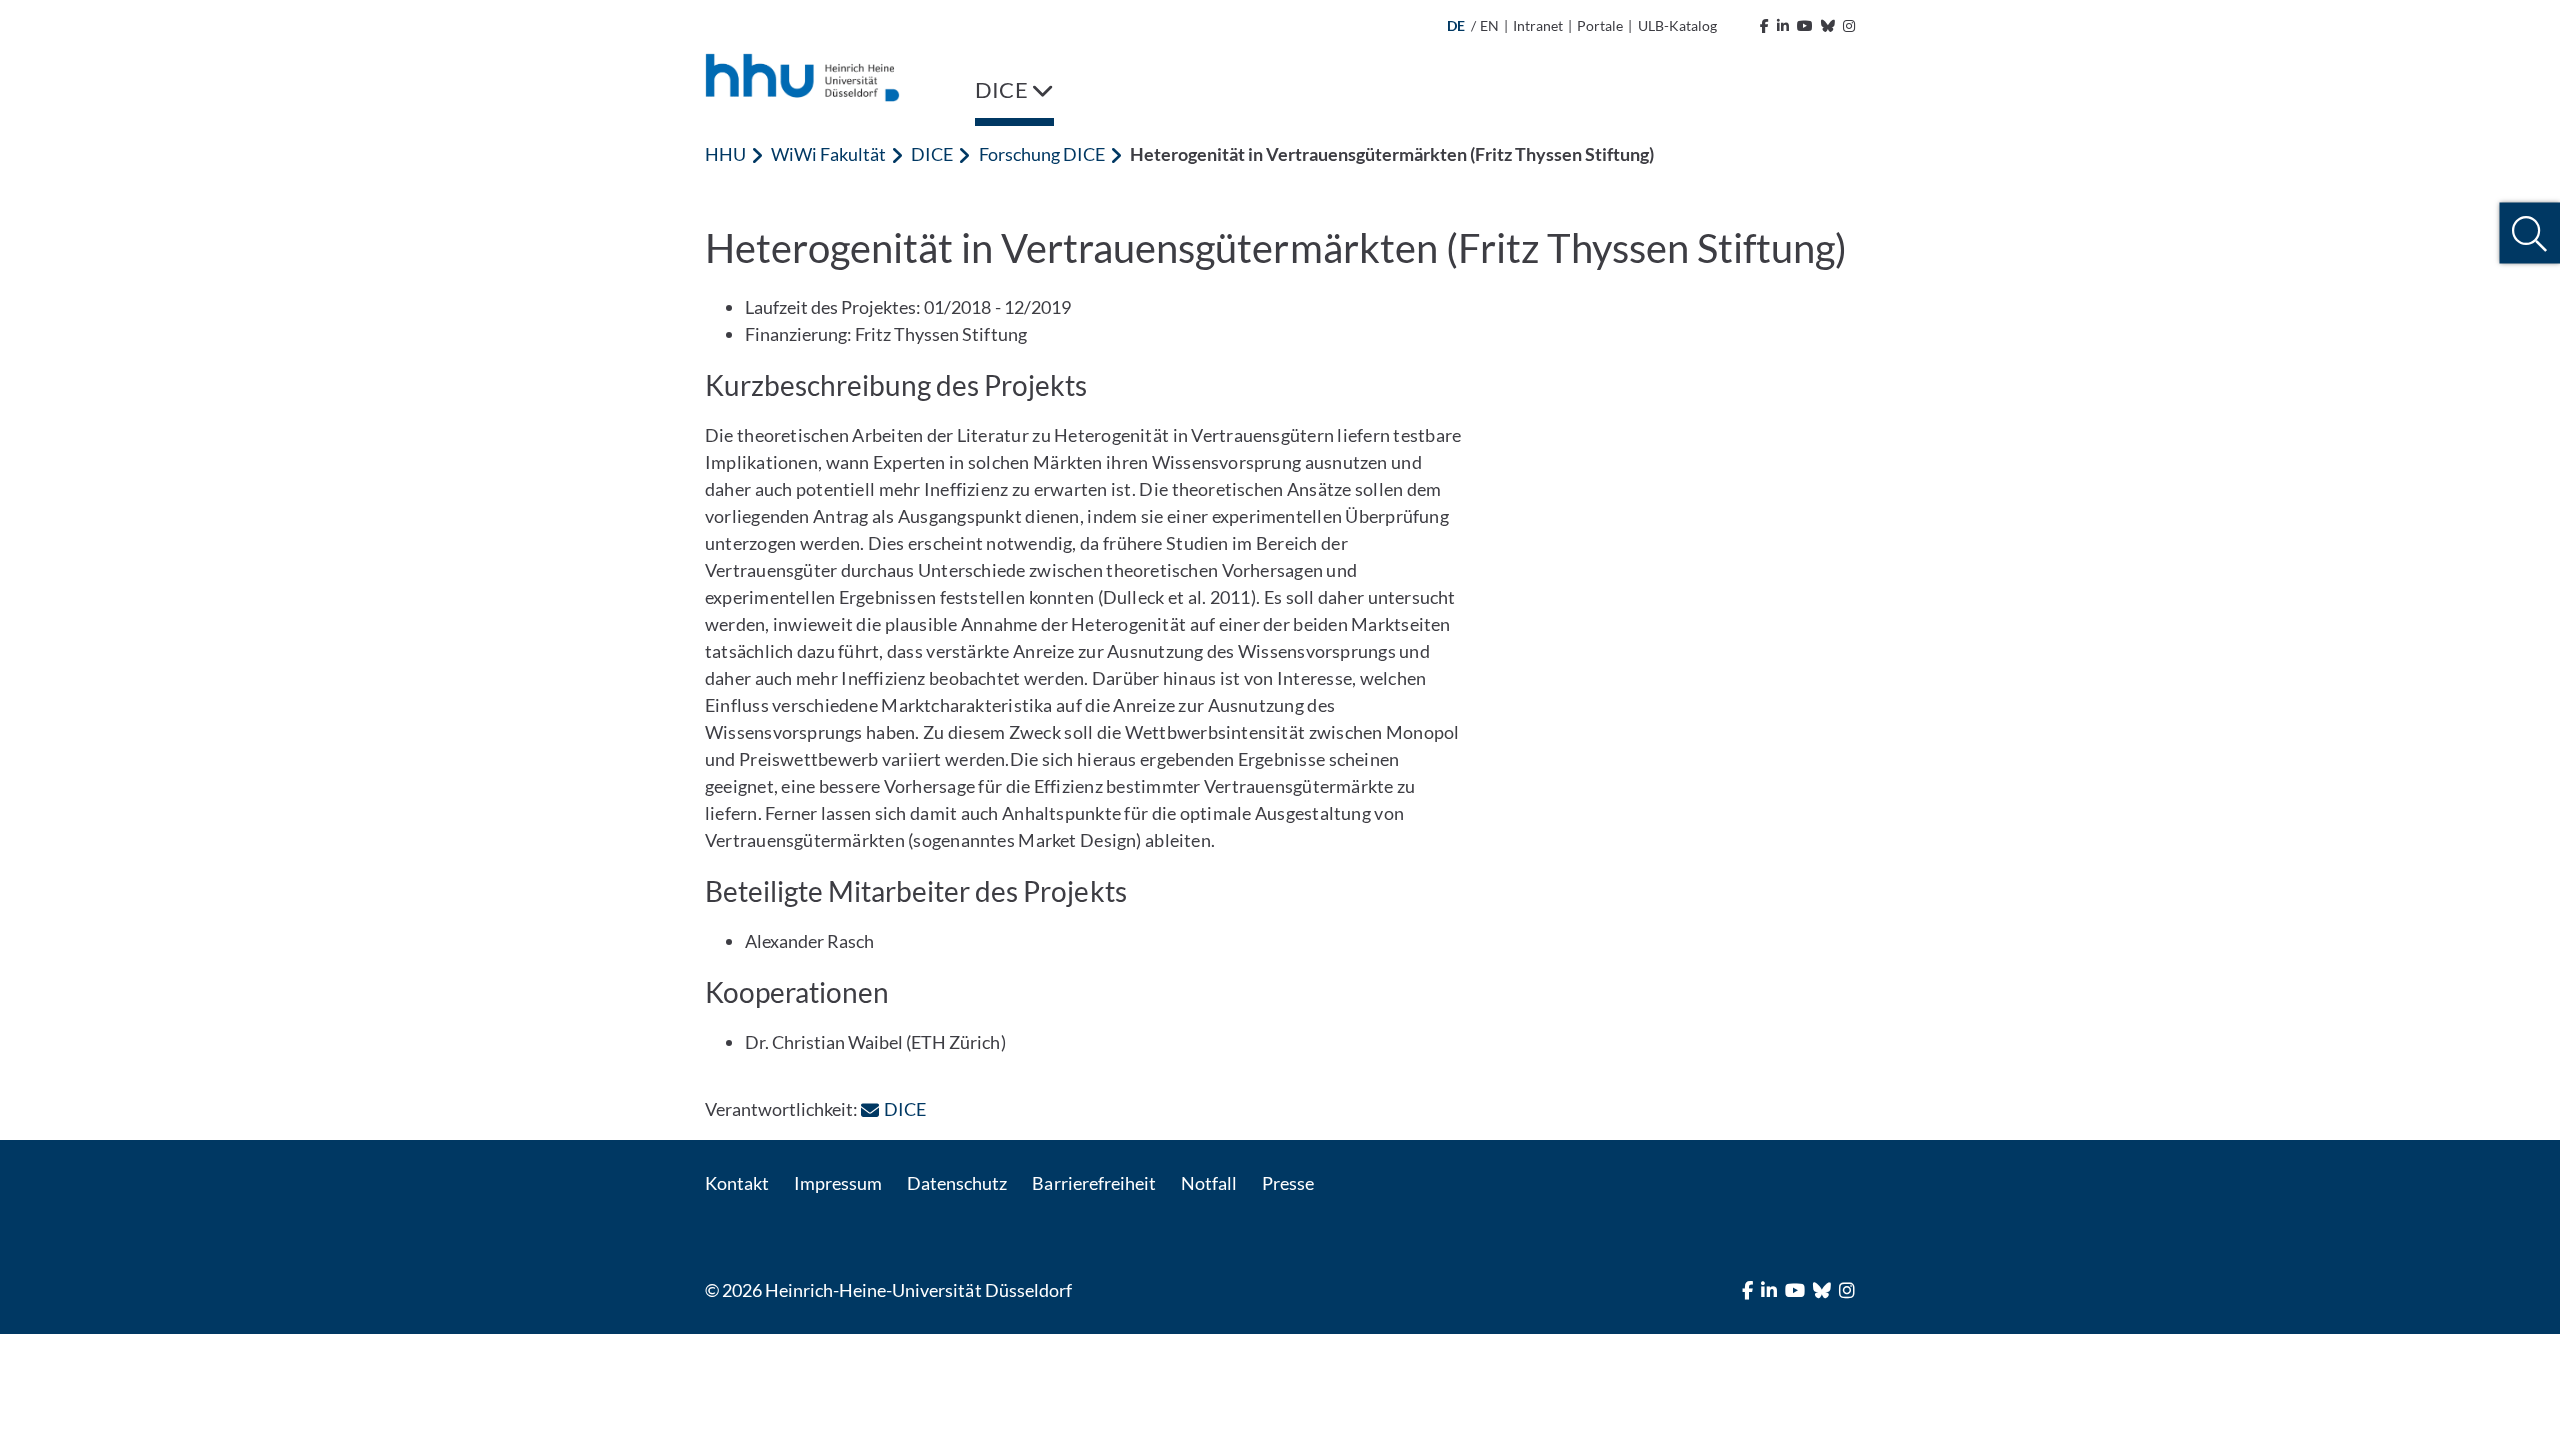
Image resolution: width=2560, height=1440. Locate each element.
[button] (2529, 233)
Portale (1600, 25)
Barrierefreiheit (1093, 1183)
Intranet (1538, 25)
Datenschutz (957, 1183)
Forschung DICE (1042, 154)
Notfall (1209, 1183)
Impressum (838, 1183)
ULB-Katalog (1677, 25)
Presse (1288, 1183)
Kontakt (737, 1183)
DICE (932, 154)
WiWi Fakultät (828, 154)
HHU (725, 154)
